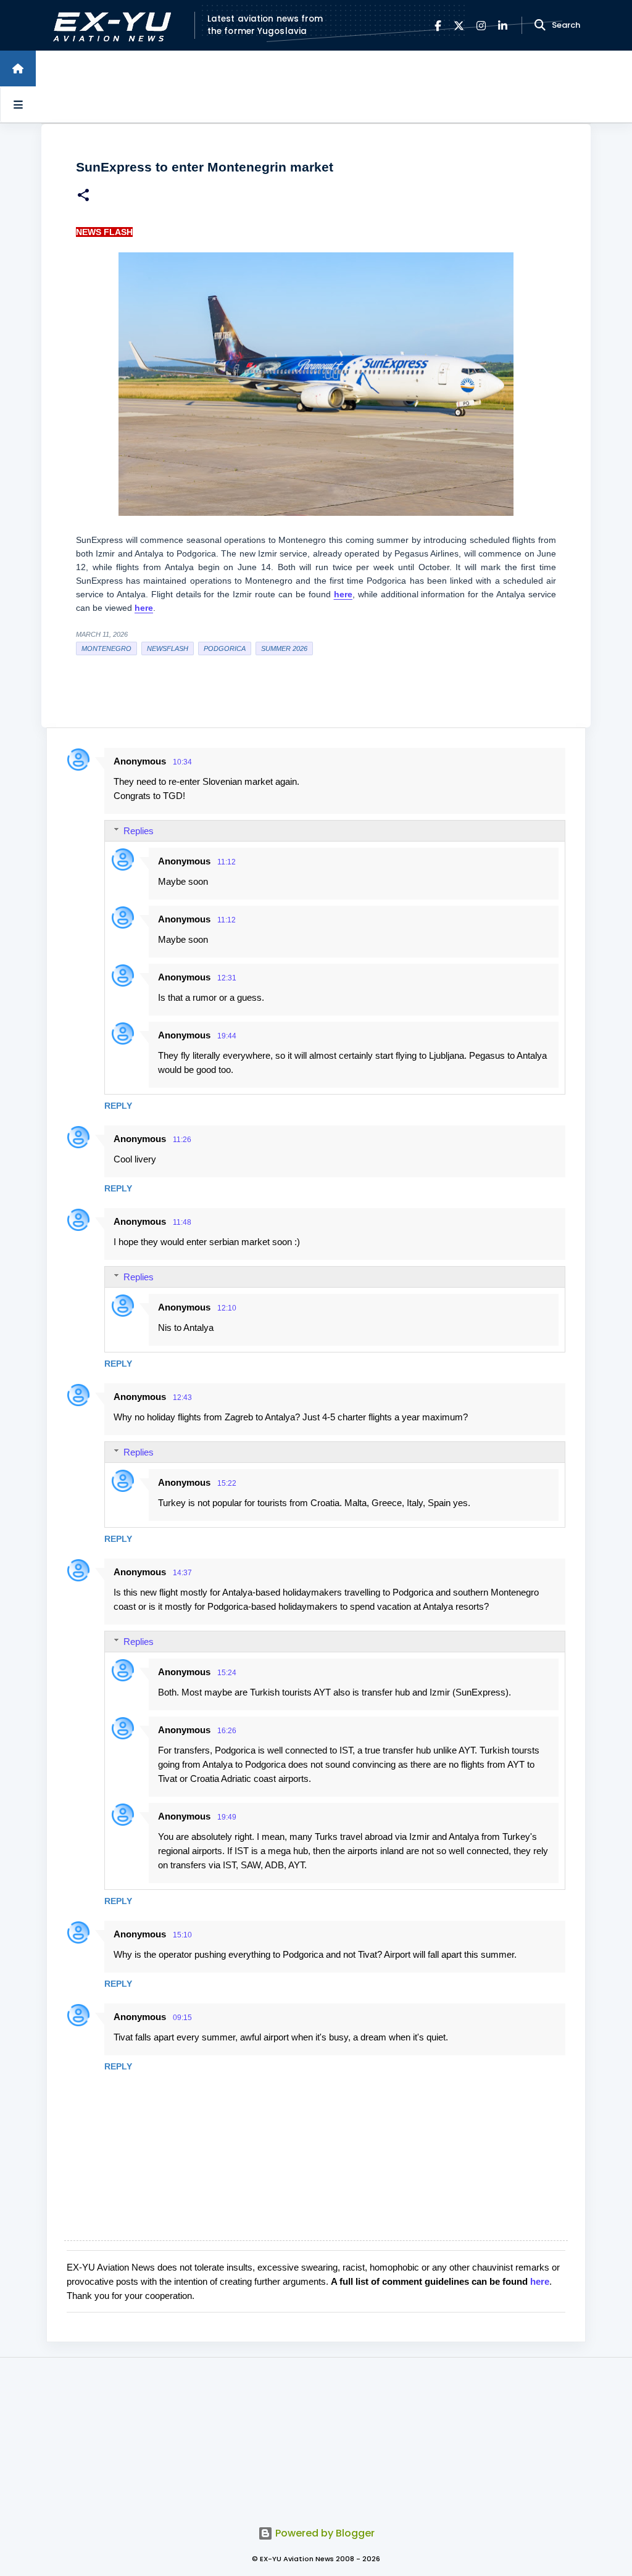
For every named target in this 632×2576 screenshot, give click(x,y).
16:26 (227, 1731)
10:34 (182, 762)
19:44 (227, 1036)
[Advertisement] (316, 2435)
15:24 (227, 1673)
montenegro (106, 648)
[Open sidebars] (18, 104)
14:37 (182, 1573)
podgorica (225, 648)
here (540, 2281)
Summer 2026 (284, 648)
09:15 (182, 2018)
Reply (118, 1106)
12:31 (227, 978)
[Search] (540, 25)
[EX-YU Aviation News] (110, 26)
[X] (459, 26)
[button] (83, 197)
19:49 (227, 1817)
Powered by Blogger (324, 2533)
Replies (139, 831)
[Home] (18, 68)
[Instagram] (481, 26)
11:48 (182, 1222)
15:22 (227, 1483)
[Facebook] (438, 26)
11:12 (227, 862)
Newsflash (168, 648)
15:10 (182, 1935)
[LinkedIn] (503, 26)
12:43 (182, 1398)
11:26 (182, 1140)
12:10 (227, 1308)
